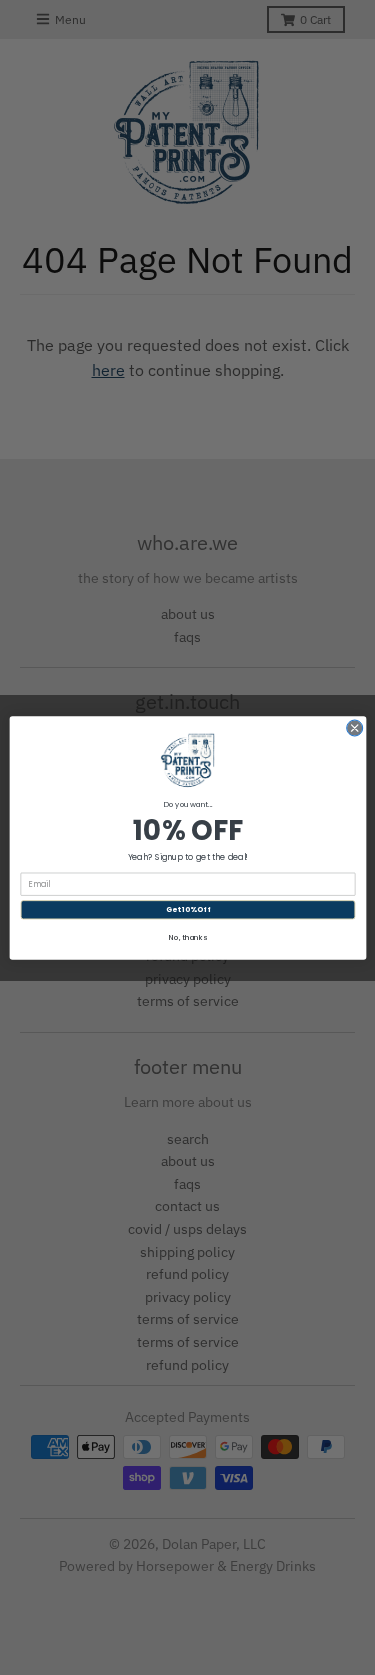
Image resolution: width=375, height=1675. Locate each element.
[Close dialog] (354, 728)
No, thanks (188, 936)
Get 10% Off (187, 909)
